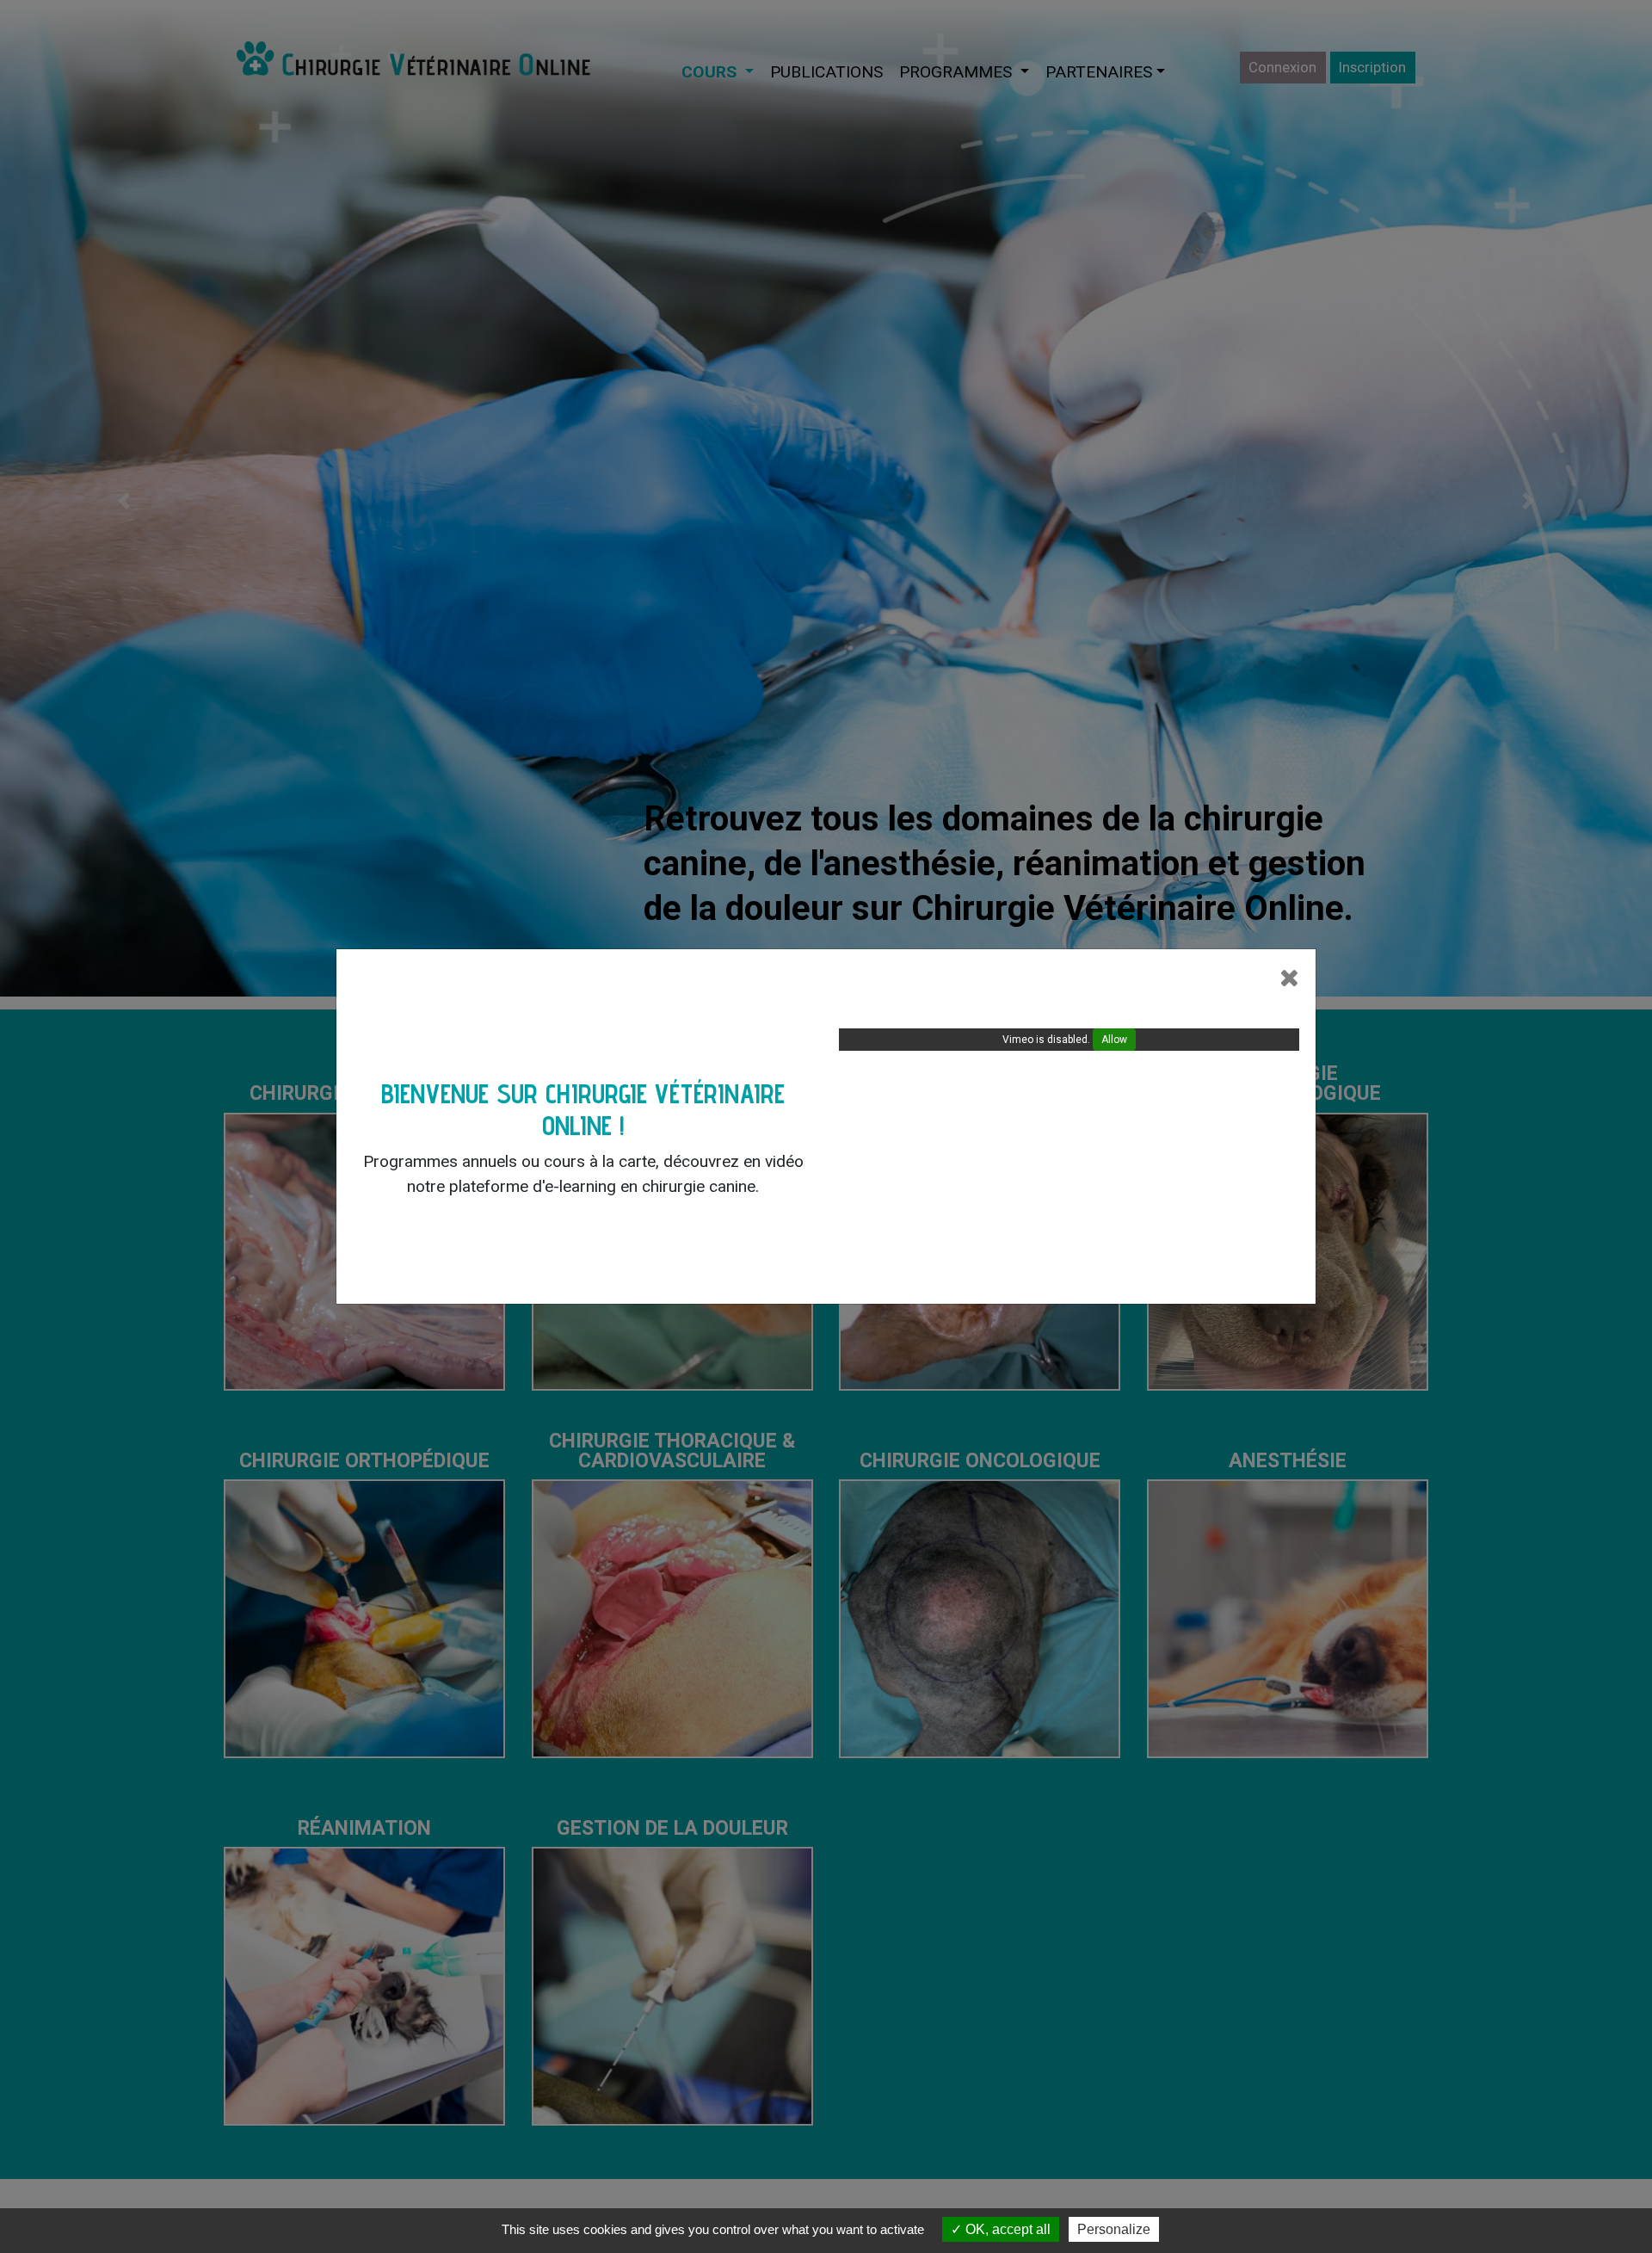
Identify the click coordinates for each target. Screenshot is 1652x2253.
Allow (1114, 1040)
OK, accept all (1006, 2229)
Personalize (1114, 2229)
